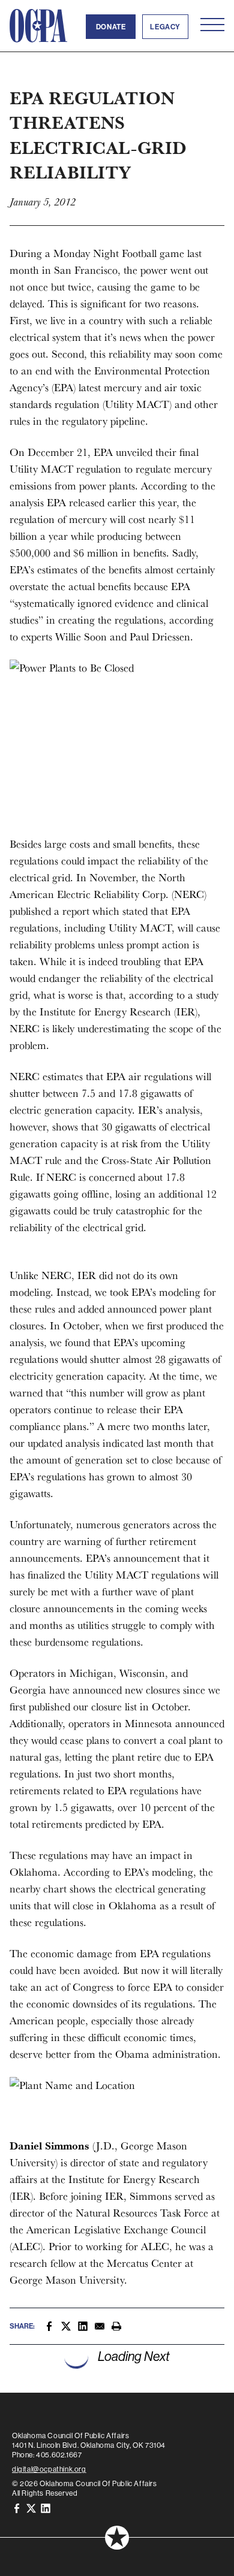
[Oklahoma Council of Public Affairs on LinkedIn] (46, 2507)
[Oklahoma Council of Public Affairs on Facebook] (17, 2507)
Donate (111, 27)
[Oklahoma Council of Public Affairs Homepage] (38, 26)
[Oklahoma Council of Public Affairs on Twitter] (31, 2507)
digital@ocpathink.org (49, 2469)
